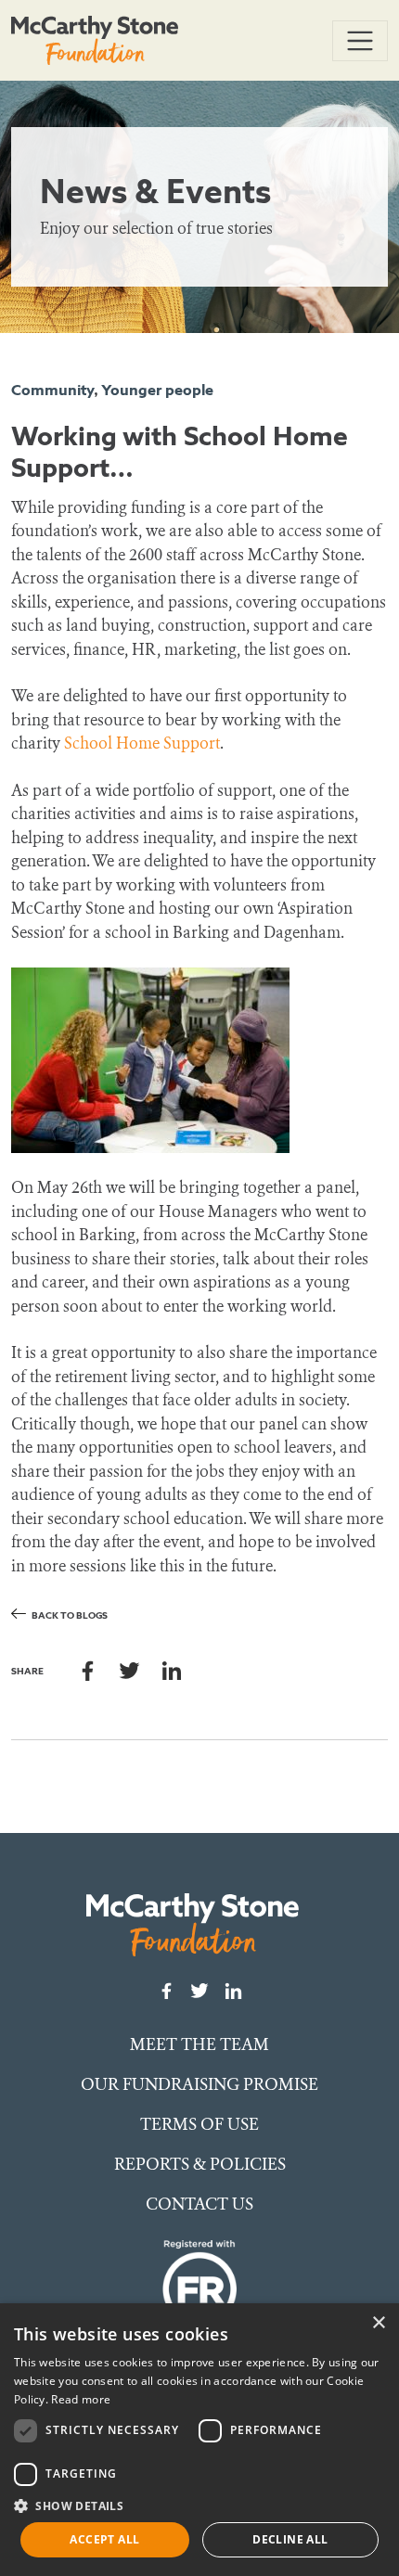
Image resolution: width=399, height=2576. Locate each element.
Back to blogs (70, 1615)
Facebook (88, 1670)
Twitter (129, 1670)
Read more (81, 2399)
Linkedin (171, 1670)
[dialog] (199, 2440)
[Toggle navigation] (360, 41)
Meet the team (199, 2044)
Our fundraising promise (199, 2084)
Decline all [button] (290, 2539)
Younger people (157, 390)
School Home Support (142, 743)
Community (52, 390)
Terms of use (199, 2124)
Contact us (199, 2204)
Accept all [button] (104, 2539)
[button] (199, 2506)
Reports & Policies (200, 2164)
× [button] (378, 2323)
